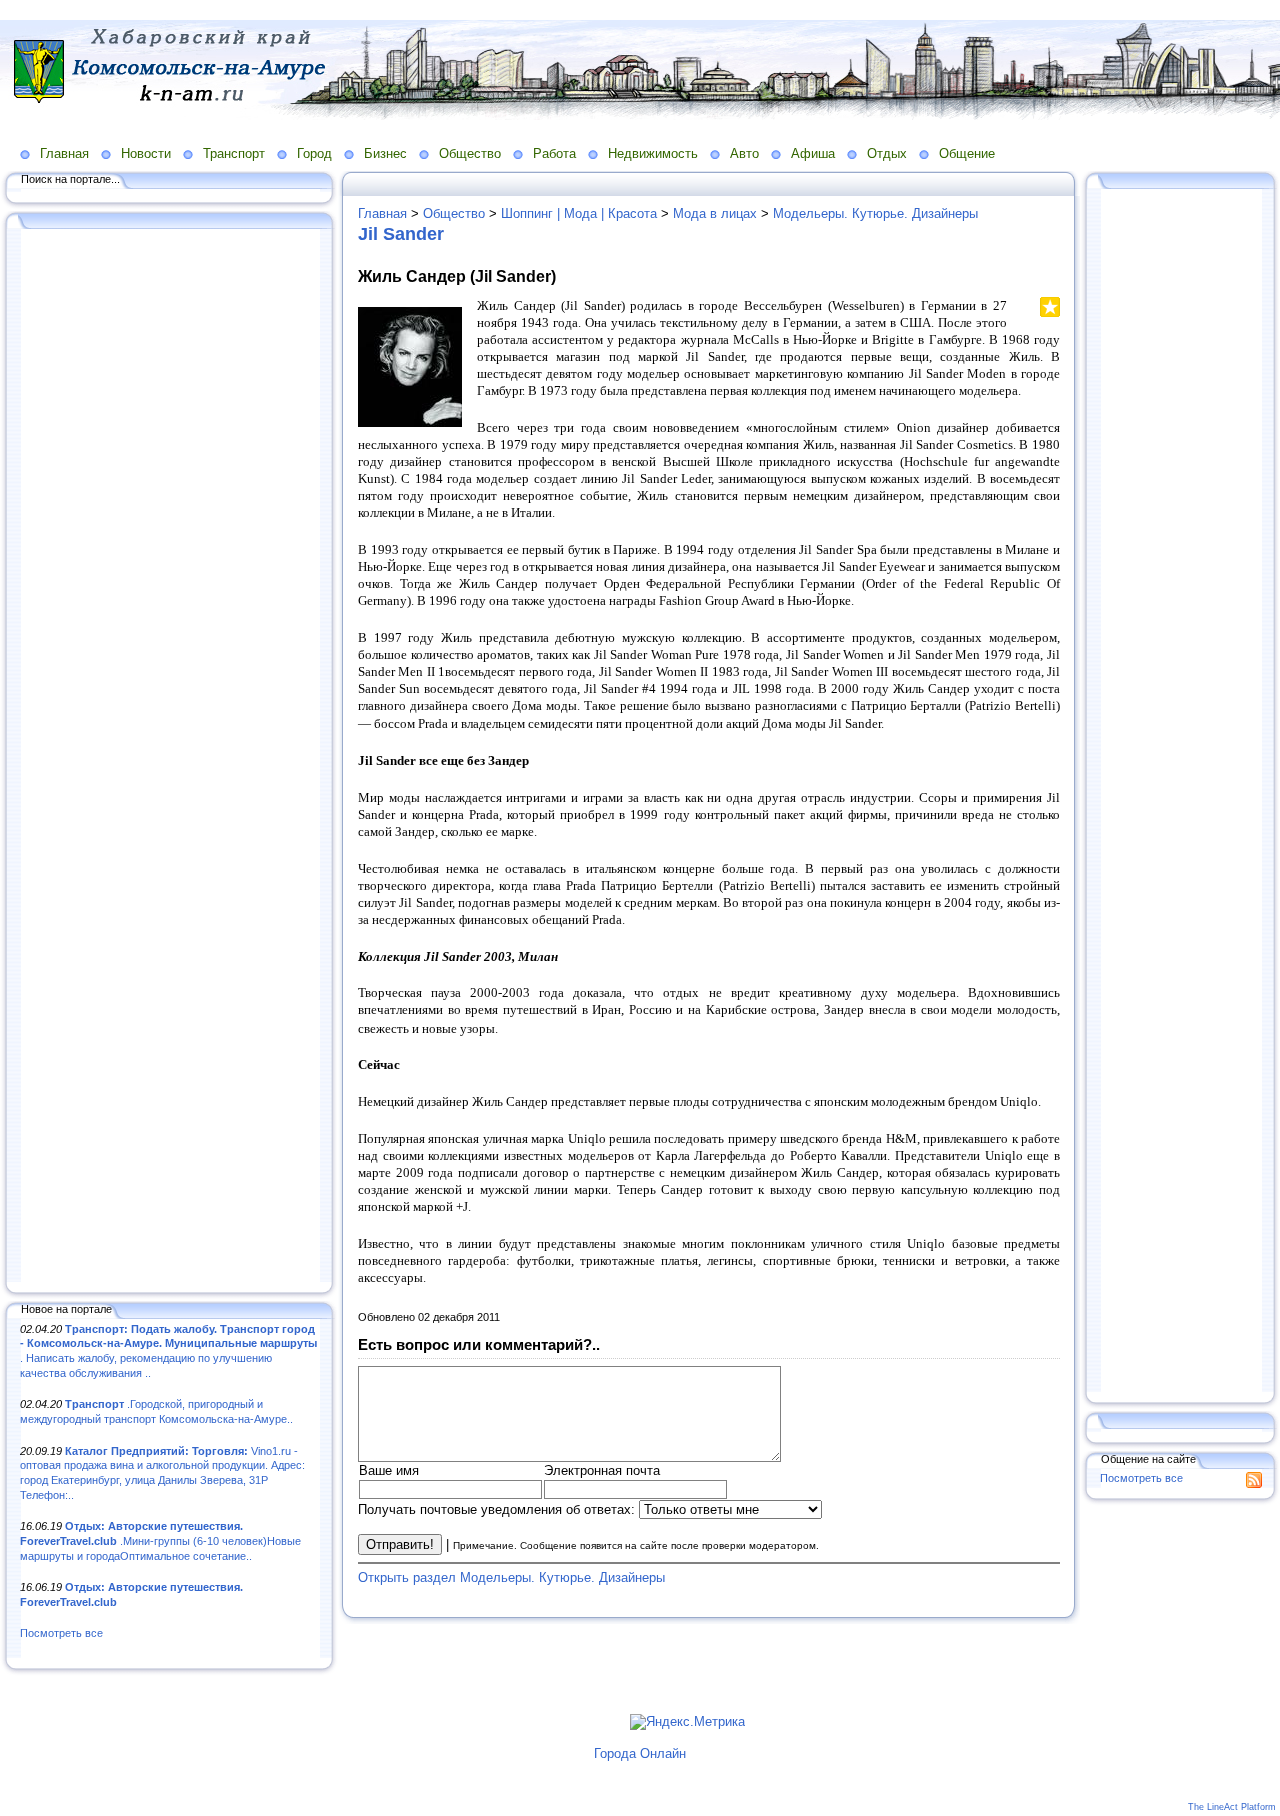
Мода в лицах (715, 213)
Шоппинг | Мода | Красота (579, 213)
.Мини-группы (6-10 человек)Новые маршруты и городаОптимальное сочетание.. (160, 1540)
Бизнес (385, 153)
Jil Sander (401, 234)
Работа (554, 153)
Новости (146, 153)
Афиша (813, 153)
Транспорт (234, 153)
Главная (64, 153)
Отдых (887, 153)
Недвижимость (653, 153)
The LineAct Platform (1232, 1807)
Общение (967, 153)
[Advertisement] (170, 757)
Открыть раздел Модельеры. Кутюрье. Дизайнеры (511, 1577)
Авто (744, 153)
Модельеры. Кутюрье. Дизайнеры (875, 213)
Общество (470, 153)
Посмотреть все (61, 1633)
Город (314, 153)
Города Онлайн (640, 1753)
